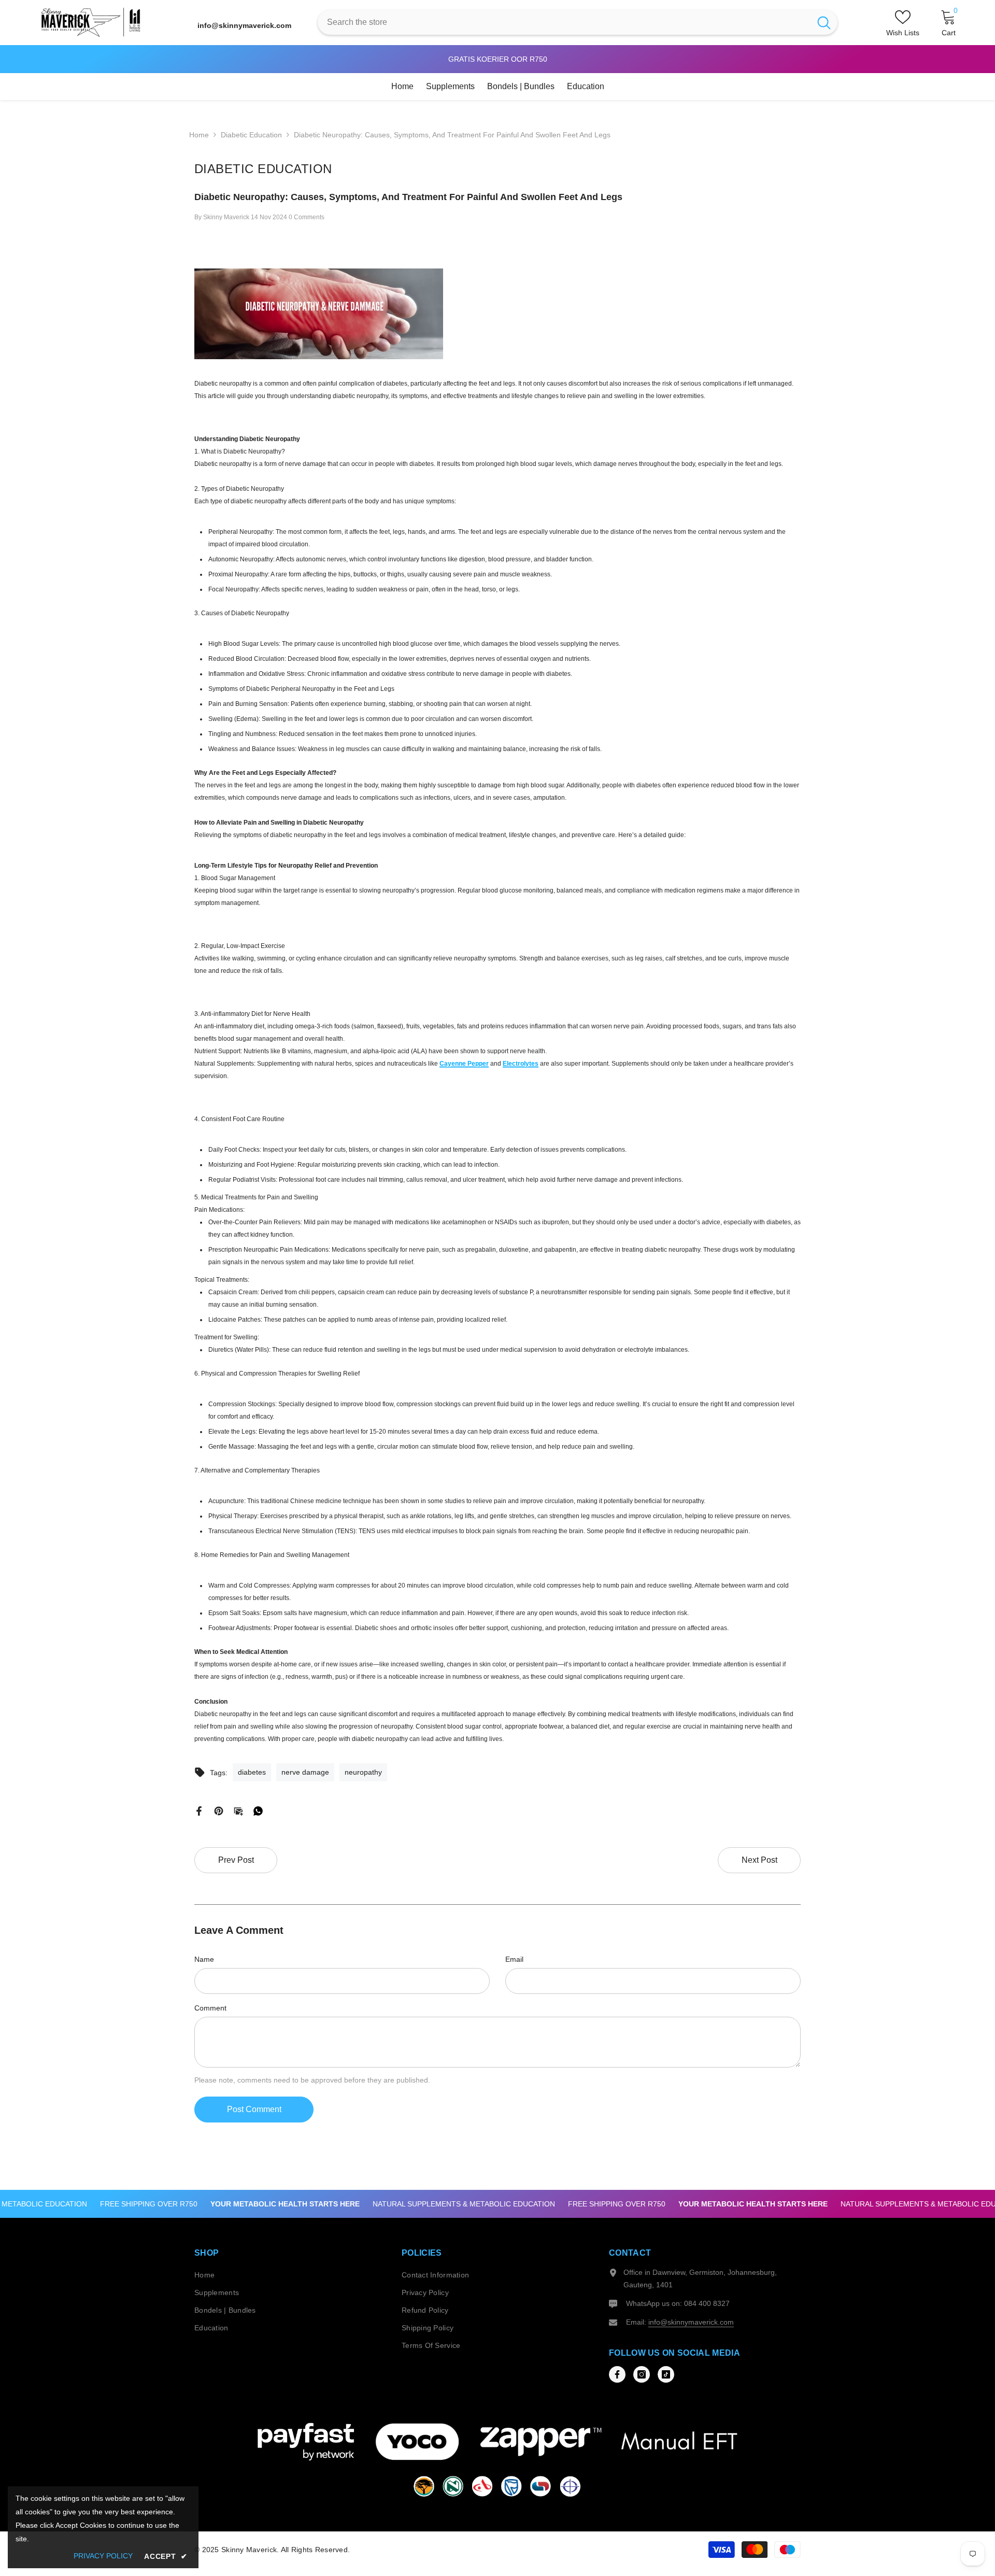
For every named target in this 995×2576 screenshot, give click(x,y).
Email (514, 1959)
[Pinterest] (219, 1810)
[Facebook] (199, 1810)
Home (199, 135)
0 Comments (307, 217)
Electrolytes (521, 1064)
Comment (210, 2008)
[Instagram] (642, 2374)
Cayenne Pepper (464, 1064)
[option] (486, 59)
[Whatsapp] (258, 1810)
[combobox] (564, 22)
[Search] (578, 22)
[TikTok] (666, 2374)
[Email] (238, 1810)
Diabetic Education (251, 135)
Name (204, 1959)
